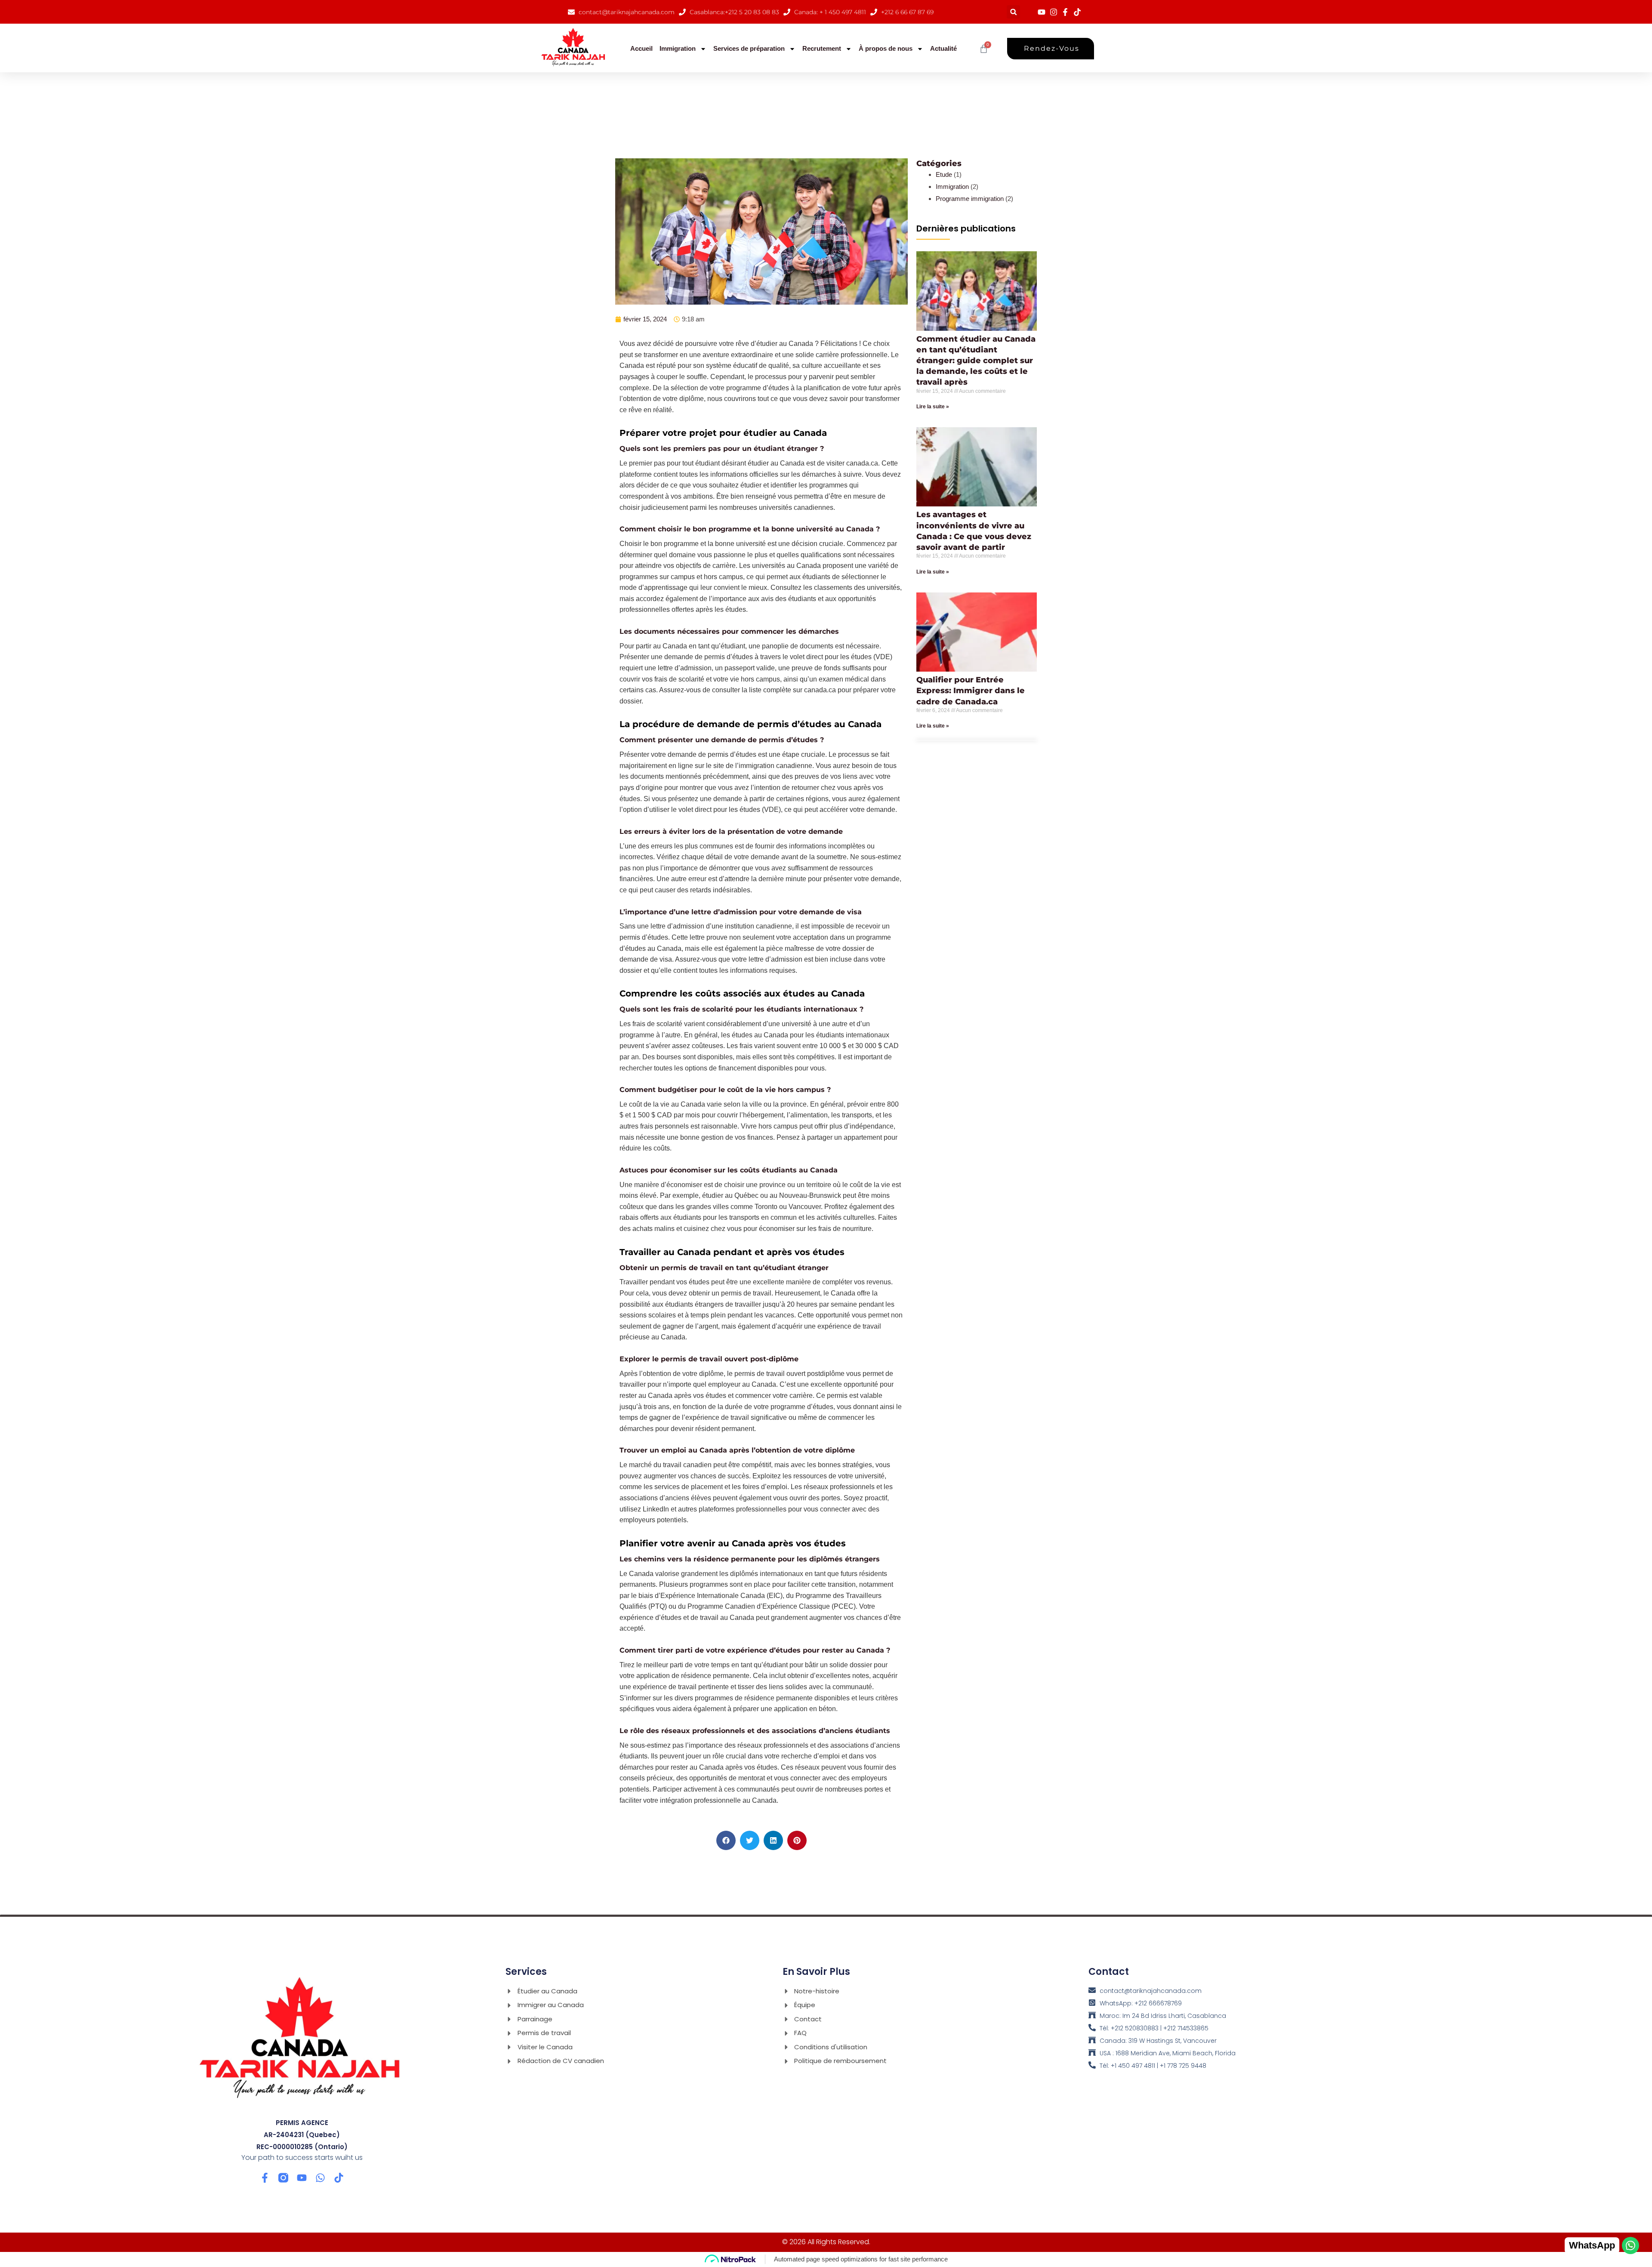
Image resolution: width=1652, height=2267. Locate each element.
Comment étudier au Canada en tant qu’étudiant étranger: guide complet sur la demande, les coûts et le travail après (976, 361)
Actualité (943, 48)
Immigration (678, 48)
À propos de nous (886, 48)
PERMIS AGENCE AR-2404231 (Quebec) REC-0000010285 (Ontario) (302, 2135)
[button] (1013, 12)
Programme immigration (970, 199)
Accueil (641, 48)
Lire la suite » (933, 407)
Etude (944, 174)
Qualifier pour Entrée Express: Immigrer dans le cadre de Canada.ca (971, 691)
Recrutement (822, 48)
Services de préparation (749, 48)
